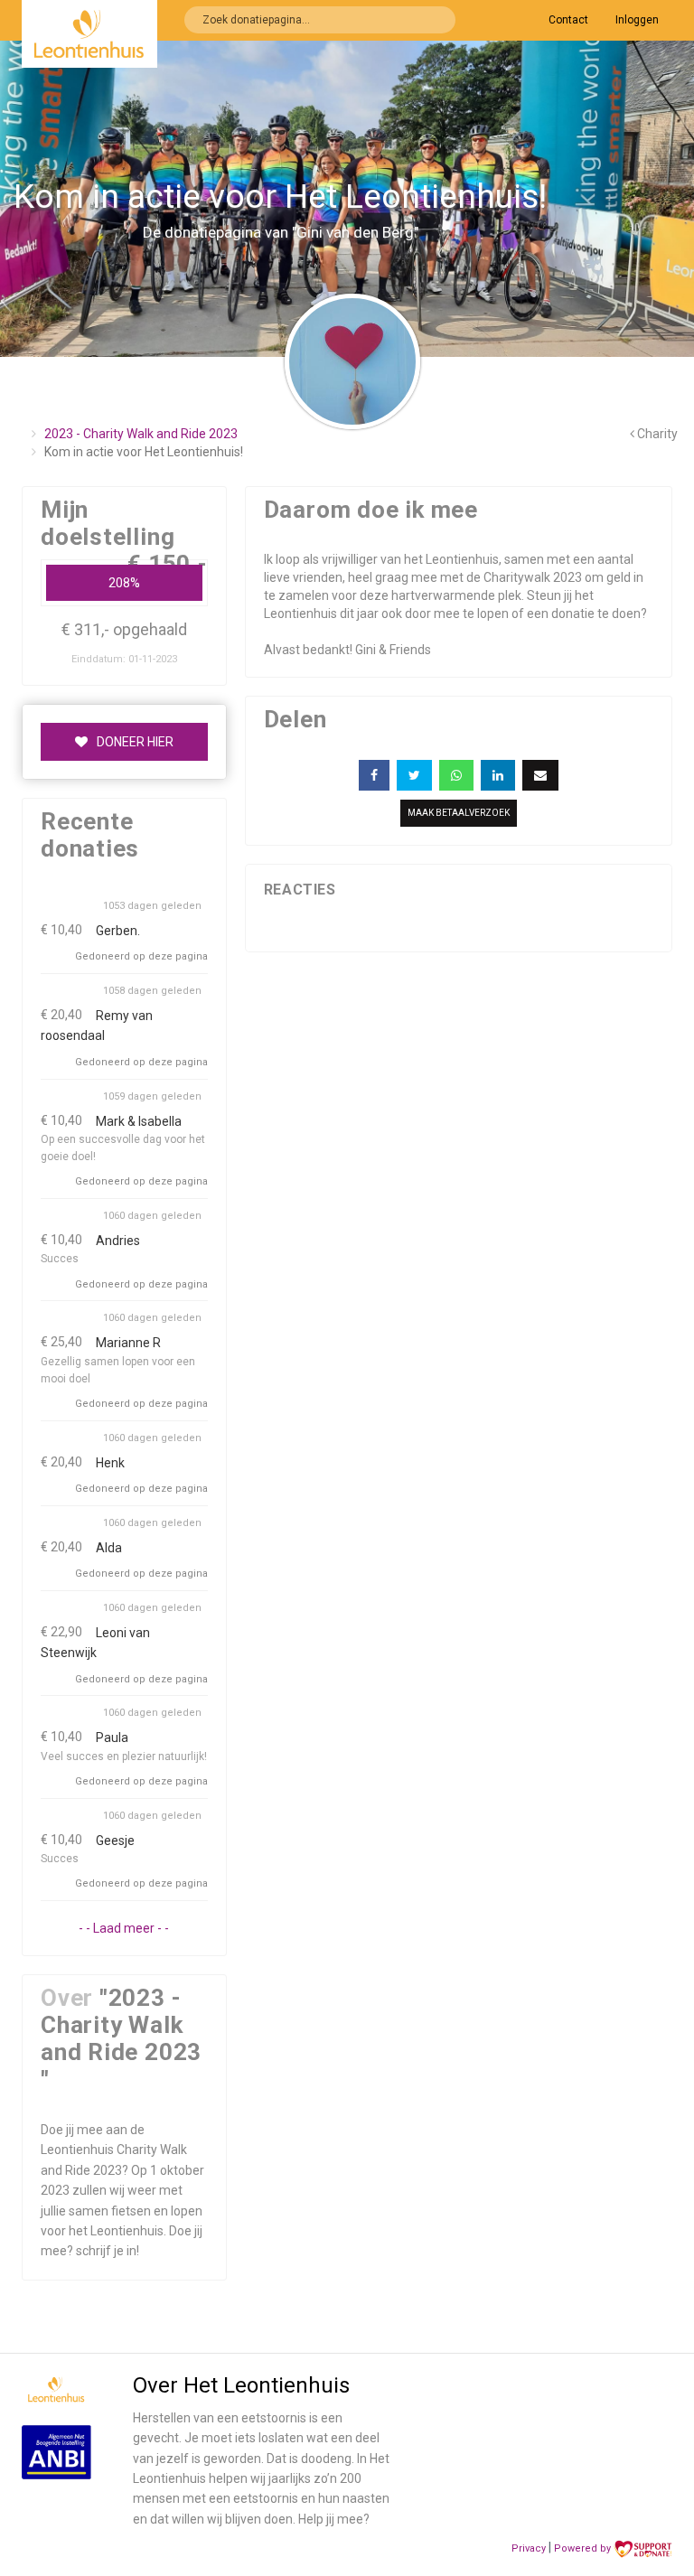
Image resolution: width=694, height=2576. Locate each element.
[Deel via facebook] (374, 775)
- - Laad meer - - (124, 1928)
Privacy (529, 2548)
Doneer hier (135, 742)
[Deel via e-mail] (540, 775)
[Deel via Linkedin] (498, 775)
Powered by (584, 2548)
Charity (656, 434)
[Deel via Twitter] (414, 775)
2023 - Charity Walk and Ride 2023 (141, 434)
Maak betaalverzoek (459, 813)
